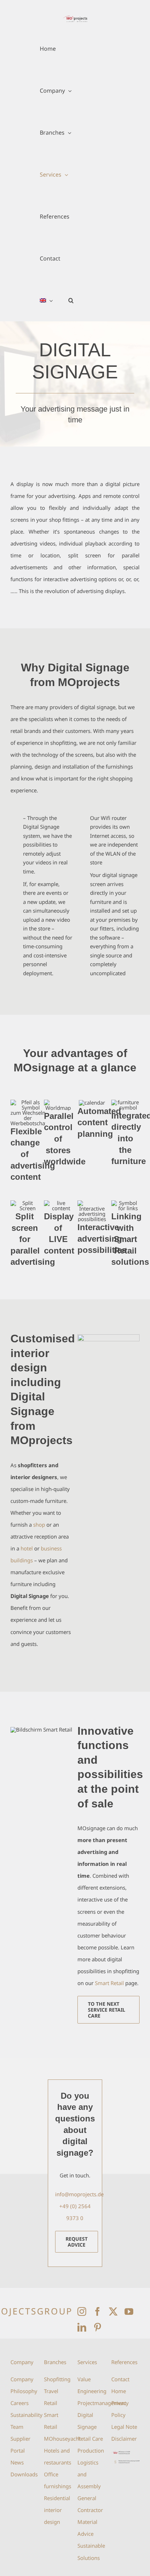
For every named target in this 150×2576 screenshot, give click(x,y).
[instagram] (82, 2311)
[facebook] (97, 2311)
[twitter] (113, 2311)
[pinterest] (97, 2327)
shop (39, 1525)
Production (91, 2450)
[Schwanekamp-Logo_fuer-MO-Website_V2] (125, 2462)
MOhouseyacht (62, 2439)
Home (119, 2391)
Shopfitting (57, 2379)
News (17, 2462)
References (124, 2362)
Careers (20, 2403)
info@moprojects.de (79, 2194)
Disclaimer (124, 2439)
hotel (27, 1548)
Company (22, 2362)
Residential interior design (57, 2510)
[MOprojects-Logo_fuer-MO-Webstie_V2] (125, 2453)
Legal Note (124, 2427)
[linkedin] (82, 2327)
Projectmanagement (102, 2403)
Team (17, 2427)
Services (87, 2362)
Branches (55, 2362)
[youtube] (129, 2311)
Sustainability (27, 2415)
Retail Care (90, 2439)
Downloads (24, 2474)
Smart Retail (109, 1983)
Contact (120, 2379)
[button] (71, 300)
